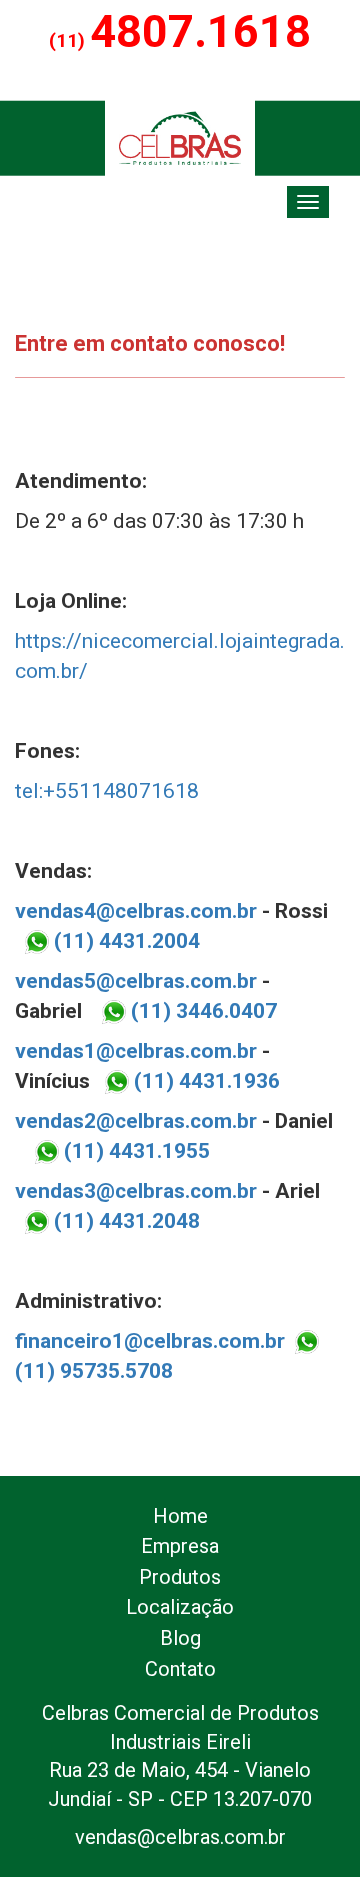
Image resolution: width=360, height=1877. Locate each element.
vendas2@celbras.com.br (136, 1121)
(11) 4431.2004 (127, 941)
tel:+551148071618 (107, 791)
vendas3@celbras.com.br (136, 1191)
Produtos (180, 1577)
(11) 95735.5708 (94, 1371)
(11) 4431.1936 (207, 1081)
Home (180, 1516)
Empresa (180, 1546)
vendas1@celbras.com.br (136, 1051)
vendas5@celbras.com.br (136, 981)
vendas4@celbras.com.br (136, 911)
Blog (180, 1638)
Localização (180, 1607)
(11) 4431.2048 (124, 1221)
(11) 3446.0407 (201, 1011)
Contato (180, 1669)
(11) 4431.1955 (134, 1151)
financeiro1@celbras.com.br (150, 1341)
